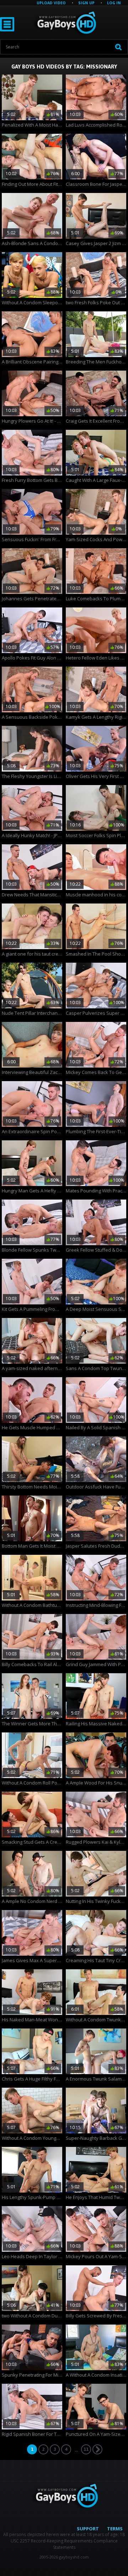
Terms (115, 2529)
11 (86, 2449)
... (76, 2450)
